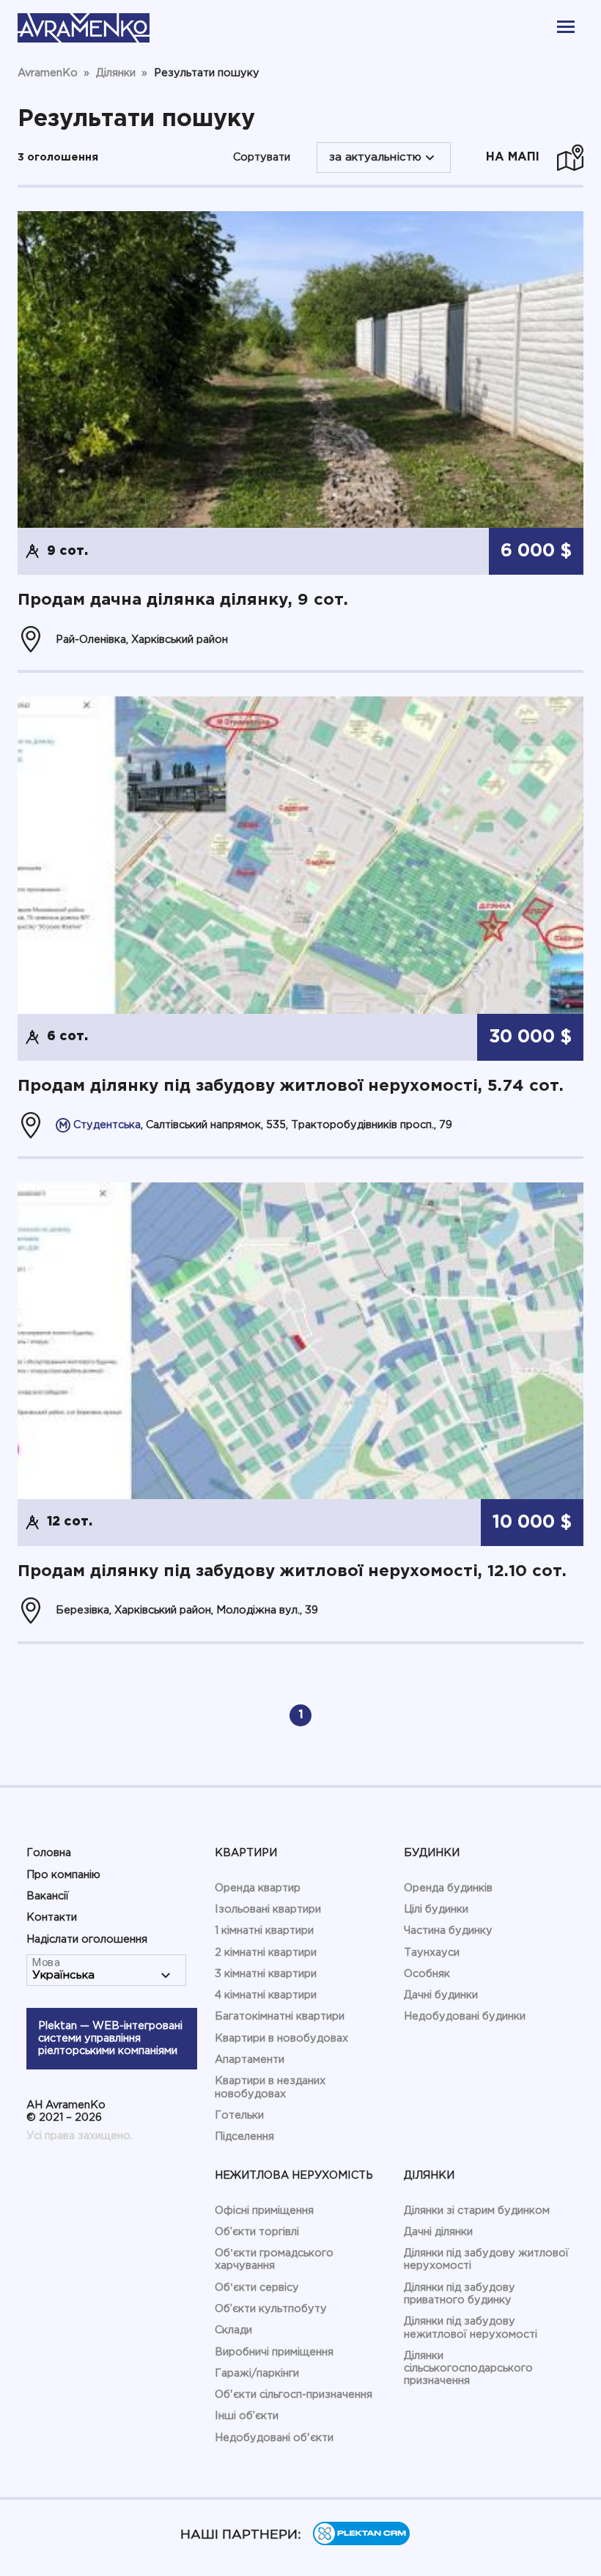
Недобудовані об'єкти (274, 2438)
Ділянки (429, 2175)
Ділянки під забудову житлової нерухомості (486, 2259)
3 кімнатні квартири (266, 1974)
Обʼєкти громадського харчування (274, 2259)
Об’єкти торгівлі (257, 2232)
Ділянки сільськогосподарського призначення (468, 2369)
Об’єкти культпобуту (271, 2309)
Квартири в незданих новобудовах (270, 2087)
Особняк (427, 1974)
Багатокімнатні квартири (280, 2016)
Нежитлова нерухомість (294, 2175)
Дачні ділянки (438, 2232)
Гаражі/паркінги (257, 2373)
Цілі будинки (436, 1909)
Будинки (432, 1853)
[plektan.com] (361, 2542)
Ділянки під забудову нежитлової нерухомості (471, 2327)
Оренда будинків (448, 1888)
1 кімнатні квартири (264, 1931)
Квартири (246, 1853)
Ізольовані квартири (268, 1909)
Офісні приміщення (264, 2211)
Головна (49, 1853)
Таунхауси (432, 1953)
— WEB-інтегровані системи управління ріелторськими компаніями (110, 2039)
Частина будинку (448, 1931)
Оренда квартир (258, 1888)
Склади (233, 2330)
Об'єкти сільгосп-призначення (294, 2395)
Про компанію (63, 1875)
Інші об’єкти (247, 2416)
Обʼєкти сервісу (257, 2288)
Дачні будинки (441, 1995)
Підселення (244, 2137)
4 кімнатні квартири (266, 1995)
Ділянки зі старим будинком (477, 2211)
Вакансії (48, 1896)
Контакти (52, 1917)
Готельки (239, 2115)
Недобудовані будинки (465, 2016)
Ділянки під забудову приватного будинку (460, 2294)
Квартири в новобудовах (281, 2038)
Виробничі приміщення (274, 2352)
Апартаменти (250, 2060)
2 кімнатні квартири (266, 1953)
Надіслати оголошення (87, 1939)
